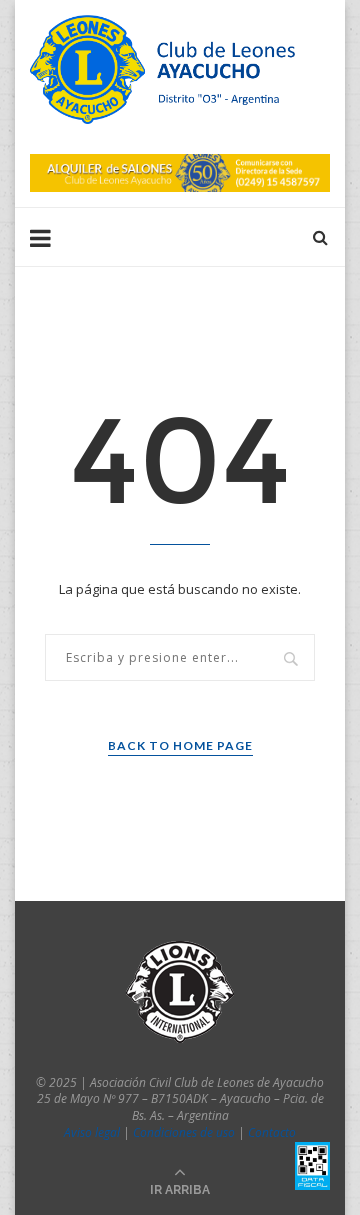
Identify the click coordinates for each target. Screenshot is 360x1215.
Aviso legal (92, 1132)
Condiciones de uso (184, 1132)
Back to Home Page (180, 745)
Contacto (272, 1132)
